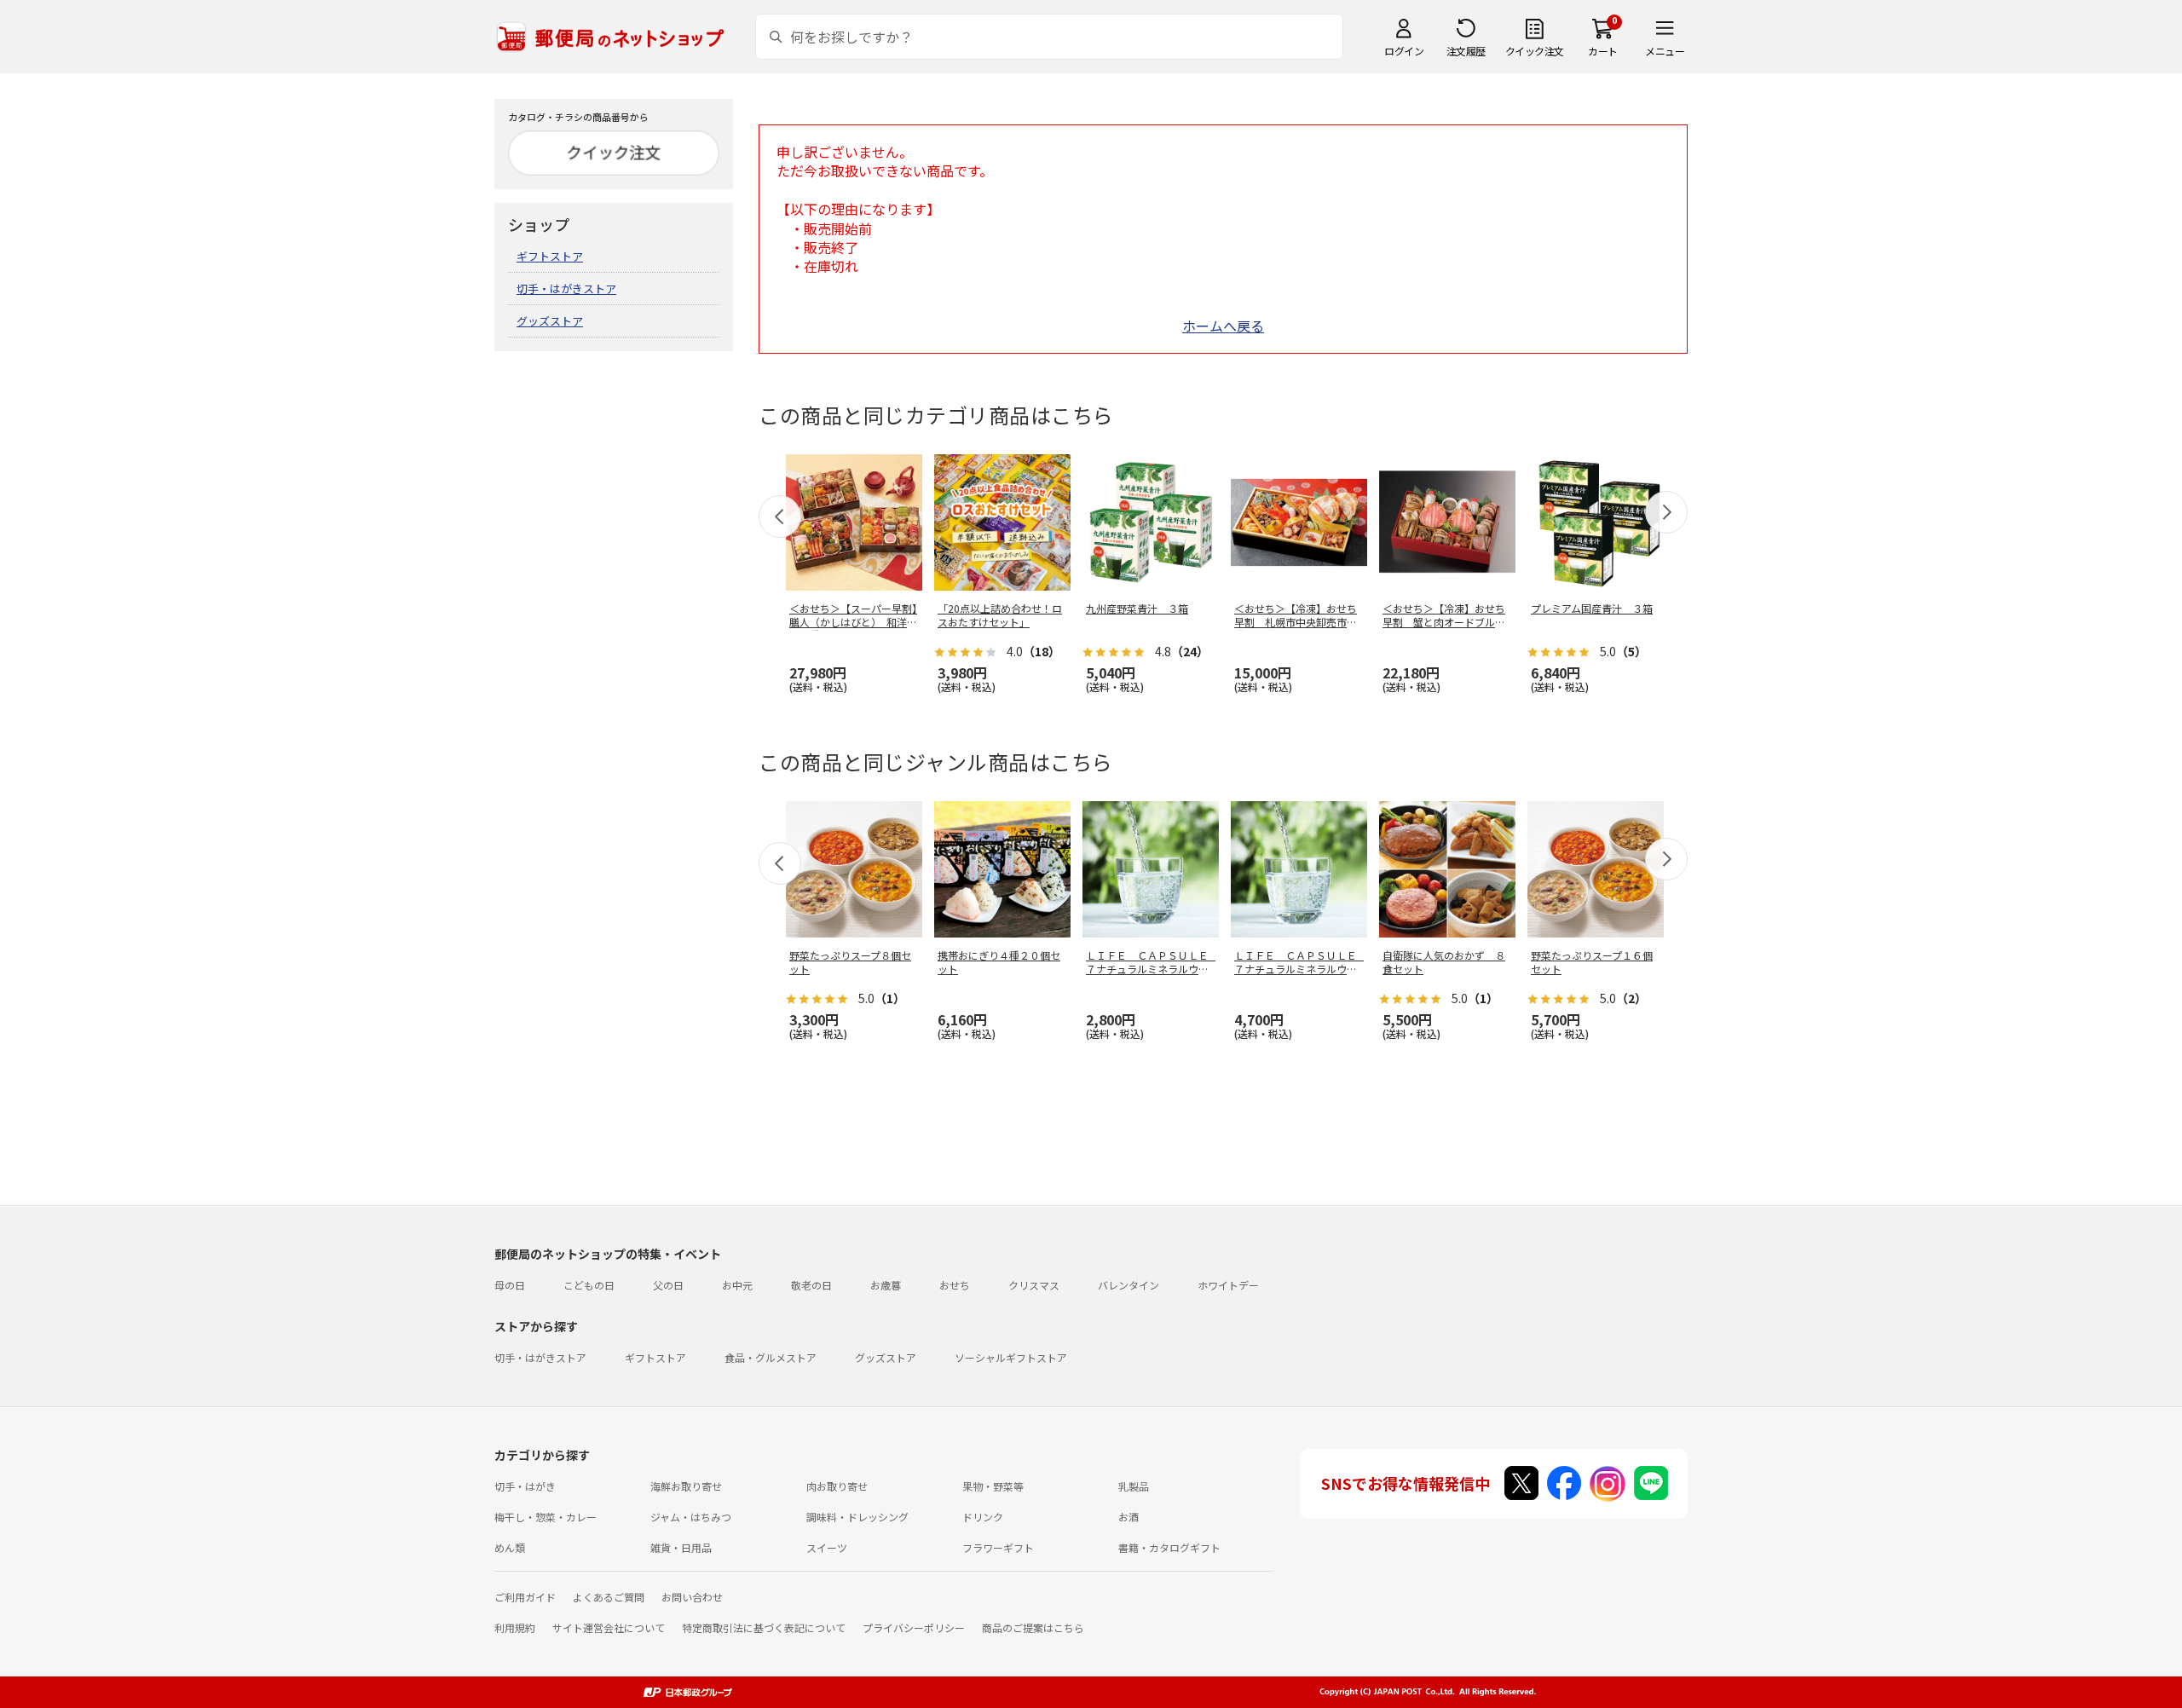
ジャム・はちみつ (691, 1517)
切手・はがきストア (566, 289)
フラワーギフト (998, 1547)
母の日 (510, 1285)
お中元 (737, 1285)
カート (1603, 51)
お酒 (1129, 1517)
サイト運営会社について (609, 1627)
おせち (955, 1285)
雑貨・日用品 (681, 1547)
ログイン (1404, 51)
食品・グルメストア (771, 1357)
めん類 (510, 1547)
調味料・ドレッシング (857, 1517)
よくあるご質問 (609, 1597)
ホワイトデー (1228, 1285)
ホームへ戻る (1223, 326)
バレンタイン (1129, 1285)
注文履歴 (1466, 51)
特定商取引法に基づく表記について (764, 1627)
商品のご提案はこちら (1033, 1627)
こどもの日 (589, 1285)
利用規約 (515, 1627)
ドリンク (983, 1517)
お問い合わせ (692, 1597)
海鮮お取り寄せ (686, 1486)
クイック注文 (1535, 51)
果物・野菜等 (993, 1486)
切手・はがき (525, 1486)
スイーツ (827, 1547)
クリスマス (1034, 1285)
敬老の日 (811, 1285)
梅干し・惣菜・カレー (545, 1517)
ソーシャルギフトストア (1011, 1357)
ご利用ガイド (525, 1597)
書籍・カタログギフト (1169, 1547)
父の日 (668, 1285)
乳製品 (1134, 1486)
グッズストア (550, 321)
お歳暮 (886, 1285)
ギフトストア (550, 256)
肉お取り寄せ (837, 1486)
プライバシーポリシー (914, 1627)
